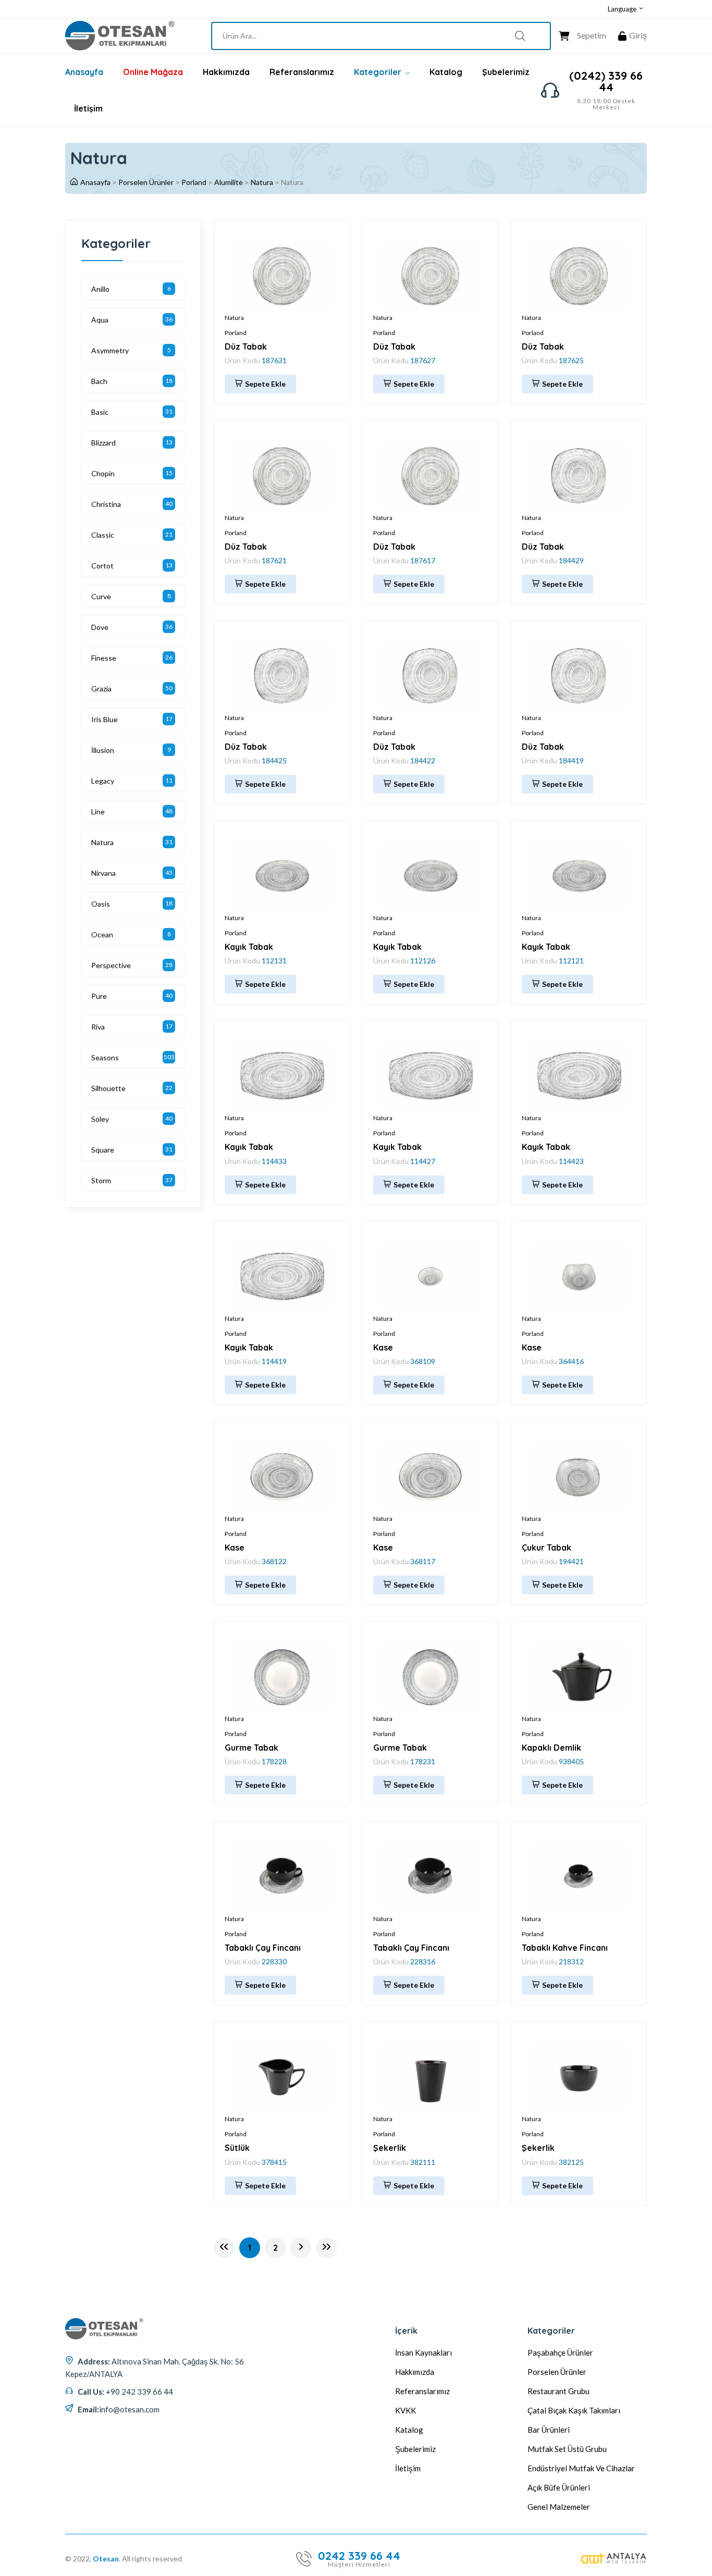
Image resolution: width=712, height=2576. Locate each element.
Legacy (103, 781)
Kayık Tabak (249, 947)
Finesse (104, 658)
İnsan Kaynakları (423, 2352)
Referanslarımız (302, 72)
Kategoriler (379, 72)
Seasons (105, 1057)
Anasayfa (84, 72)
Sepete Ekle (265, 384)
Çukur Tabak (547, 1547)
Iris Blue (105, 719)
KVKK (406, 2410)
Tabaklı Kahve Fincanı (565, 1948)
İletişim (88, 108)
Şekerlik (390, 2148)
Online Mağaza (153, 72)
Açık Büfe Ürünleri (559, 2487)
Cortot (102, 566)
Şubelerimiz (506, 72)
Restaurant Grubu (558, 2391)
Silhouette (108, 1088)
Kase (383, 1347)
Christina (106, 504)
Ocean (102, 934)
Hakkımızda (226, 72)
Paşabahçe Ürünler (560, 2352)
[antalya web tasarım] (614, 2559)
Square (103, 1150)
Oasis (101, 904)
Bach (99, 381)
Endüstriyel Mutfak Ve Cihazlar (581, 2468)
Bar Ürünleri (549, 2430)
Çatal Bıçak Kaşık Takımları (574, 2410)
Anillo (100, 289)
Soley (100, 1119)
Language (623, 9)
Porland (194, 182)
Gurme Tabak (251, 1748)
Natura (262, 182)
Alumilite (229, 182)
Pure (99, 996)
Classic (103, 535)
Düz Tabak (246, 346)
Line (98, 812)
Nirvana (103, 873)
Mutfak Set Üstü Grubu (567, 2449)
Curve (101, 596)
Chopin (103, 473)
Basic (100, 412)
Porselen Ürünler (146, 182)
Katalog (446, 72)
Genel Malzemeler (559, 2507)
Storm (101, 1180)
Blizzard (103, 443)
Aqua (100, 320)
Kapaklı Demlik (551, 1748)
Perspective (111, 965)
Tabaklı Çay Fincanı (263, 1948)
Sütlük (237, 2148)
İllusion (103, 750)
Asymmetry (110, 350)
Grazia (101, 689)
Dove (100, 627)
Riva (98, 1027)
